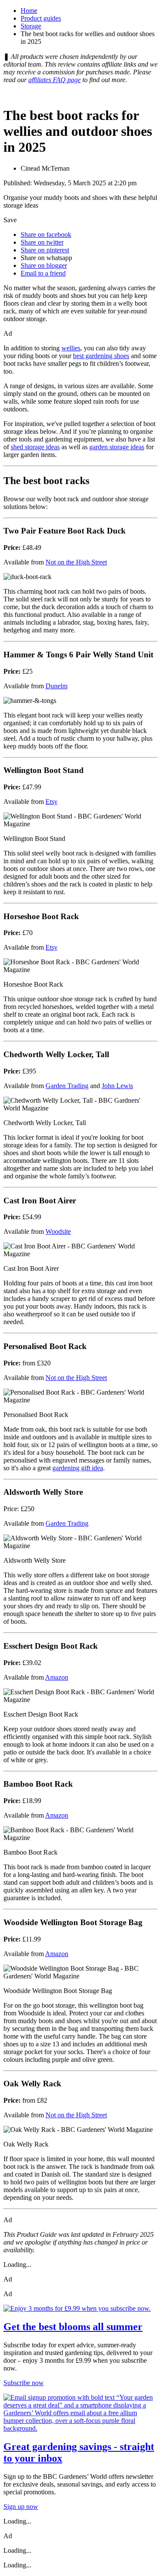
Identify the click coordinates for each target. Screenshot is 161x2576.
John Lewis (117, 1086)
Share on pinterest (45, 250)
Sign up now (21, 2507)
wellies (71, 348)
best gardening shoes (101, 356)
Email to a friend (43, 273)
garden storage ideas (117, 447)
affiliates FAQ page (55, 80)
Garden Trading (67, 1086)
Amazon (57, 1677)
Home (29, 11)
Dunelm (56, 686)
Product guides (41, 18)
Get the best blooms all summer (73, 2327)
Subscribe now (24, 2383)
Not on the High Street (76, 562)
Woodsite (58, 1231)
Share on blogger (44, 265)
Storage (31, 26)
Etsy (52, 802)
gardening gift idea (78, 1468)
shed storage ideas (35, 447)
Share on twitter (42, 242)
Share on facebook (46, 235)
